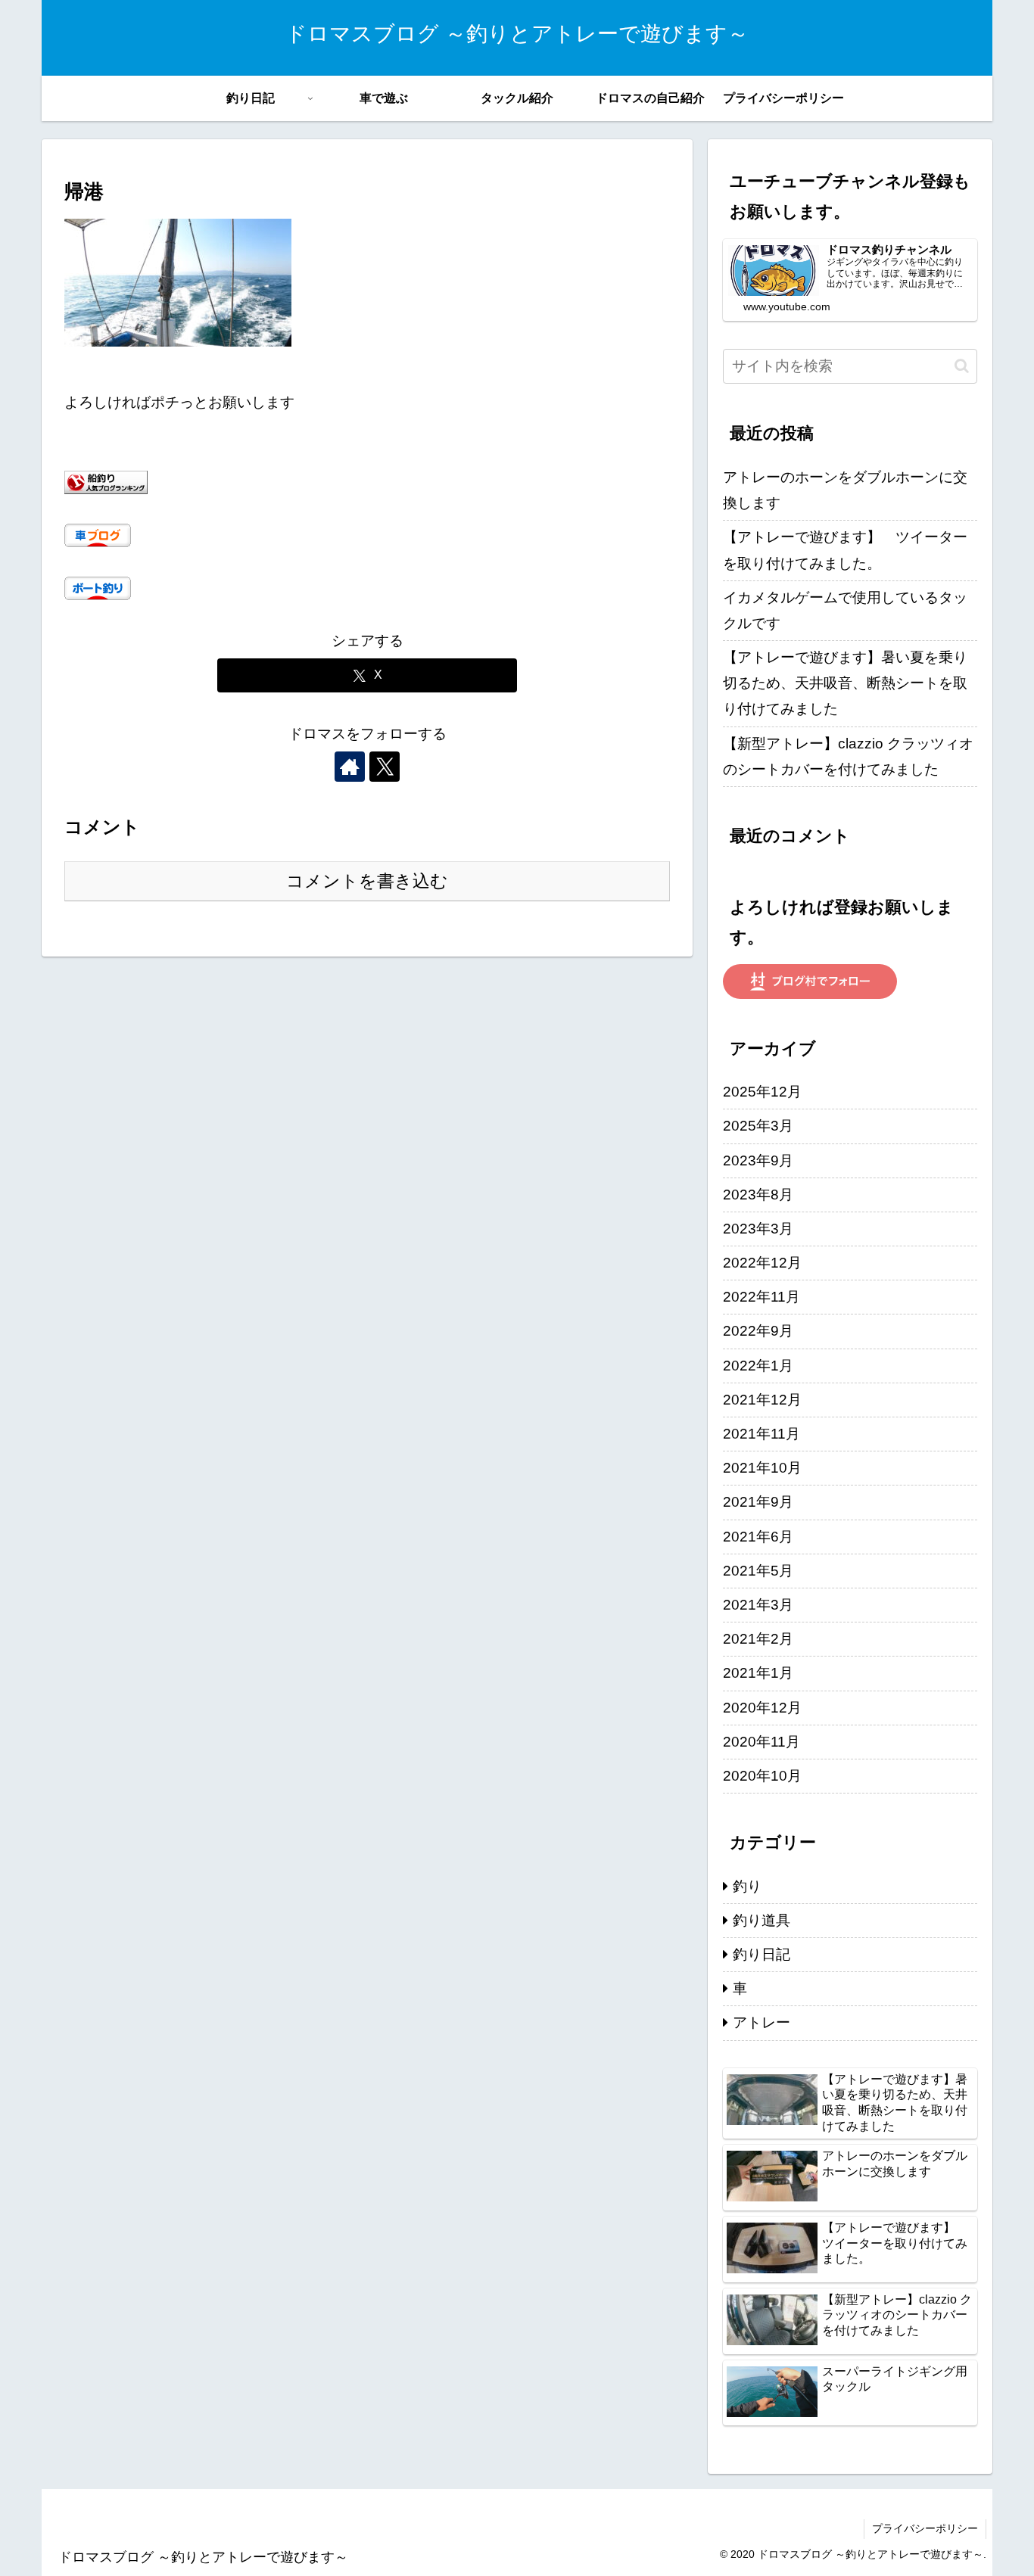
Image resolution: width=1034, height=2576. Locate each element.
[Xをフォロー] (385, 767)
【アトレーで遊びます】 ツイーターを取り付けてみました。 (845, 550)
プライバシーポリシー (925, 2528)
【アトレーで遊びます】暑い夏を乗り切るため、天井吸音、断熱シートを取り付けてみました (845, 683)
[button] (962, 366)
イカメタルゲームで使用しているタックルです (845, 610)
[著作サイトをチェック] (350, 767)
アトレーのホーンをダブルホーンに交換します (845, 490)
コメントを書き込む (367, 881)
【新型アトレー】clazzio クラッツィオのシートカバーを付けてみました (848, 756)
